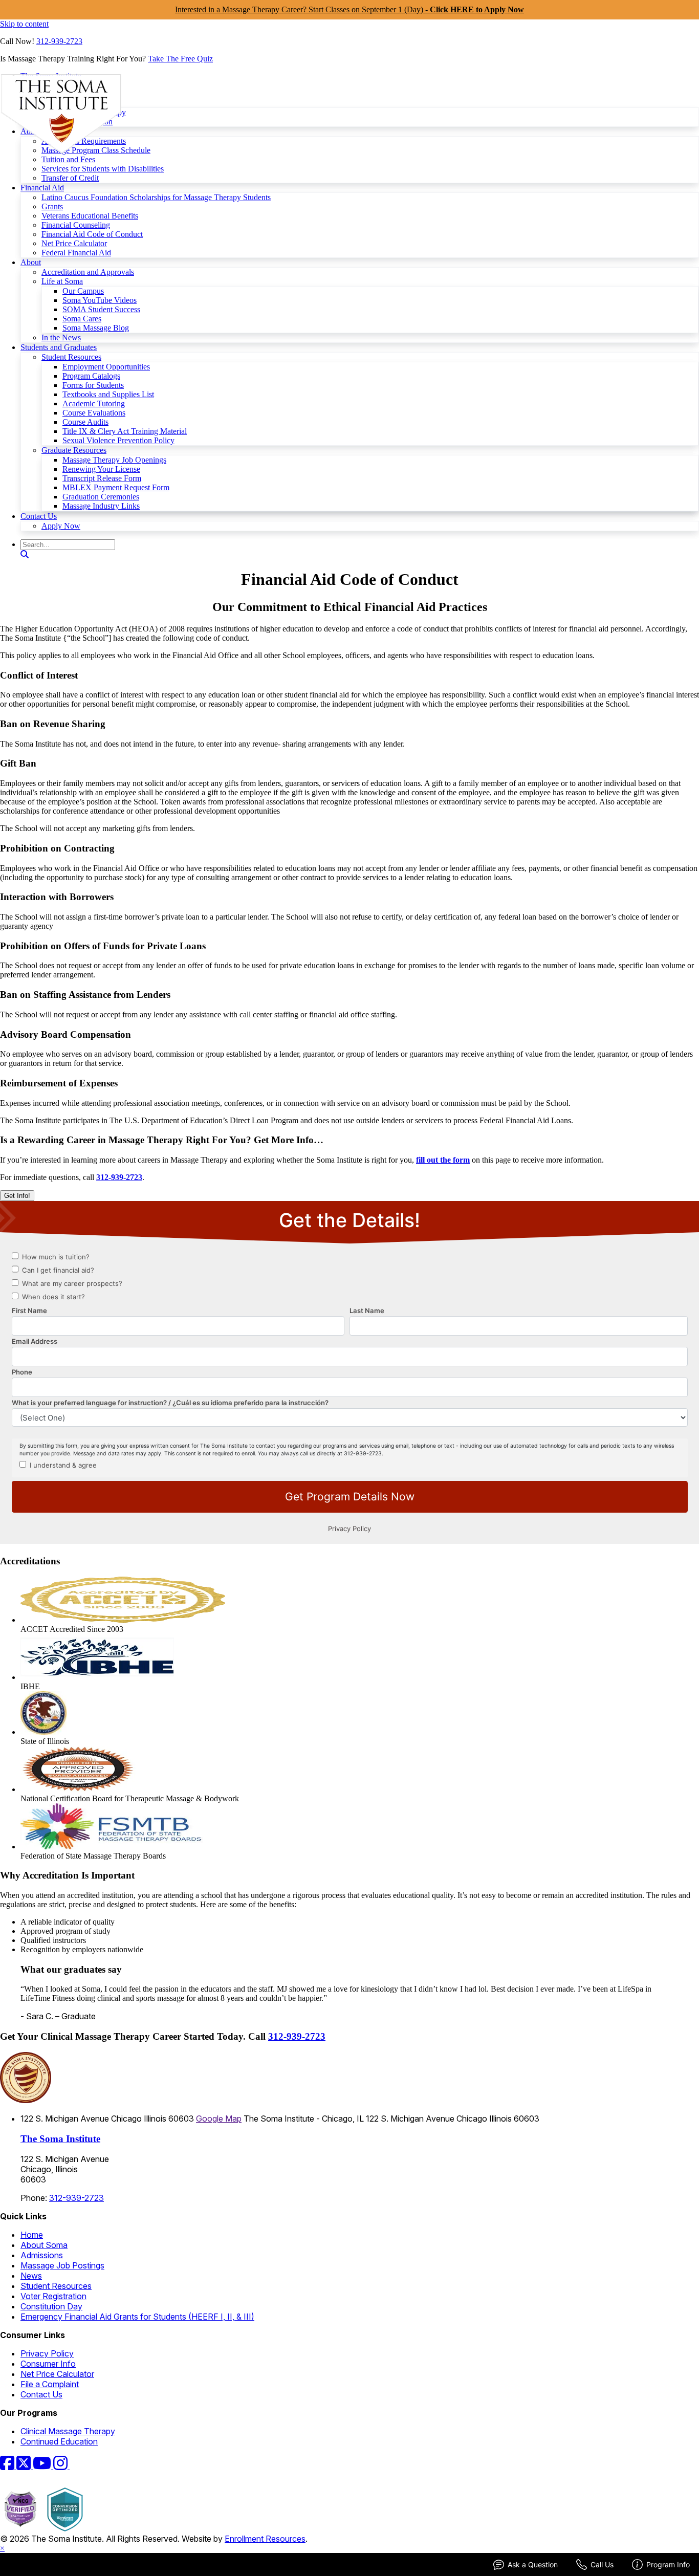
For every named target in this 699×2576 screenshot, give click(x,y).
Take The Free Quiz (180, 59)
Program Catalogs (91, 376)
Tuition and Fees (68, 159)
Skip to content (24, 24)
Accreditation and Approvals (88, 272)
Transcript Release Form (102, 478)
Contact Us (39, 516)
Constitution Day (51, 2306)
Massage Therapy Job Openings (114, 460)
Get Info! (17, 1196)
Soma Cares (82, 319)
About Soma (44, 2245)
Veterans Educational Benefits (90, 216)
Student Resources (71, 357)
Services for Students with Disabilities (103, 169)
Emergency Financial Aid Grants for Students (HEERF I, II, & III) (137, 2317)
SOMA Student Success (101, 309)
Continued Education (59, 2441)
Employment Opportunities (106, 367)
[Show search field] (25, 554)
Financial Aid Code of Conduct (92, 234)
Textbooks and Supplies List (108, 394)
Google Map (219, 2119)
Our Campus (83, 291)
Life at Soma (62, 281)
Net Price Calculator (74, 243)
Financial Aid (42, 188)
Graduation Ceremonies (101, 497)
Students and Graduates (59, 347)
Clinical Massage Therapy (68, 2431)
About (31, 262)
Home (32, 2235)
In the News (61, 337)
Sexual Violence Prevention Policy (118, 440)
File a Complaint (50, 2384)
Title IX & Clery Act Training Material (125, 431)
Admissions (42, 2255)
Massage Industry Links (101, 506)
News (31, 2276)
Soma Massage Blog (96, 328)
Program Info (668, 2564)
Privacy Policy (47, 2353)
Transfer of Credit (70, 178)
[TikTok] (76, 2466)
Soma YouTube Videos (100, 300)
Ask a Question (533, 2564)
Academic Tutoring (94, 403)
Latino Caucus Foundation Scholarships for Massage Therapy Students (156, 197)
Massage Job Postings (62, 2265)
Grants (52, 206)
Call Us (602, 2564)
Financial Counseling (76, 225)
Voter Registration (53, 2296)
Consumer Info (48, 2364)
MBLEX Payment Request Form (116, 487)
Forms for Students (93, 385)
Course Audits (85, 422)
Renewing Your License (101, 469)
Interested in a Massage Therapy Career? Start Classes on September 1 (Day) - (349, 9)
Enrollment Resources (265, 2539)
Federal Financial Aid (76, 253)
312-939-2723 (59, 41)
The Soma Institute (60, 2139)
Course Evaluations (94, 413)
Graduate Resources (74, 450)
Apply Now (61, 526)
